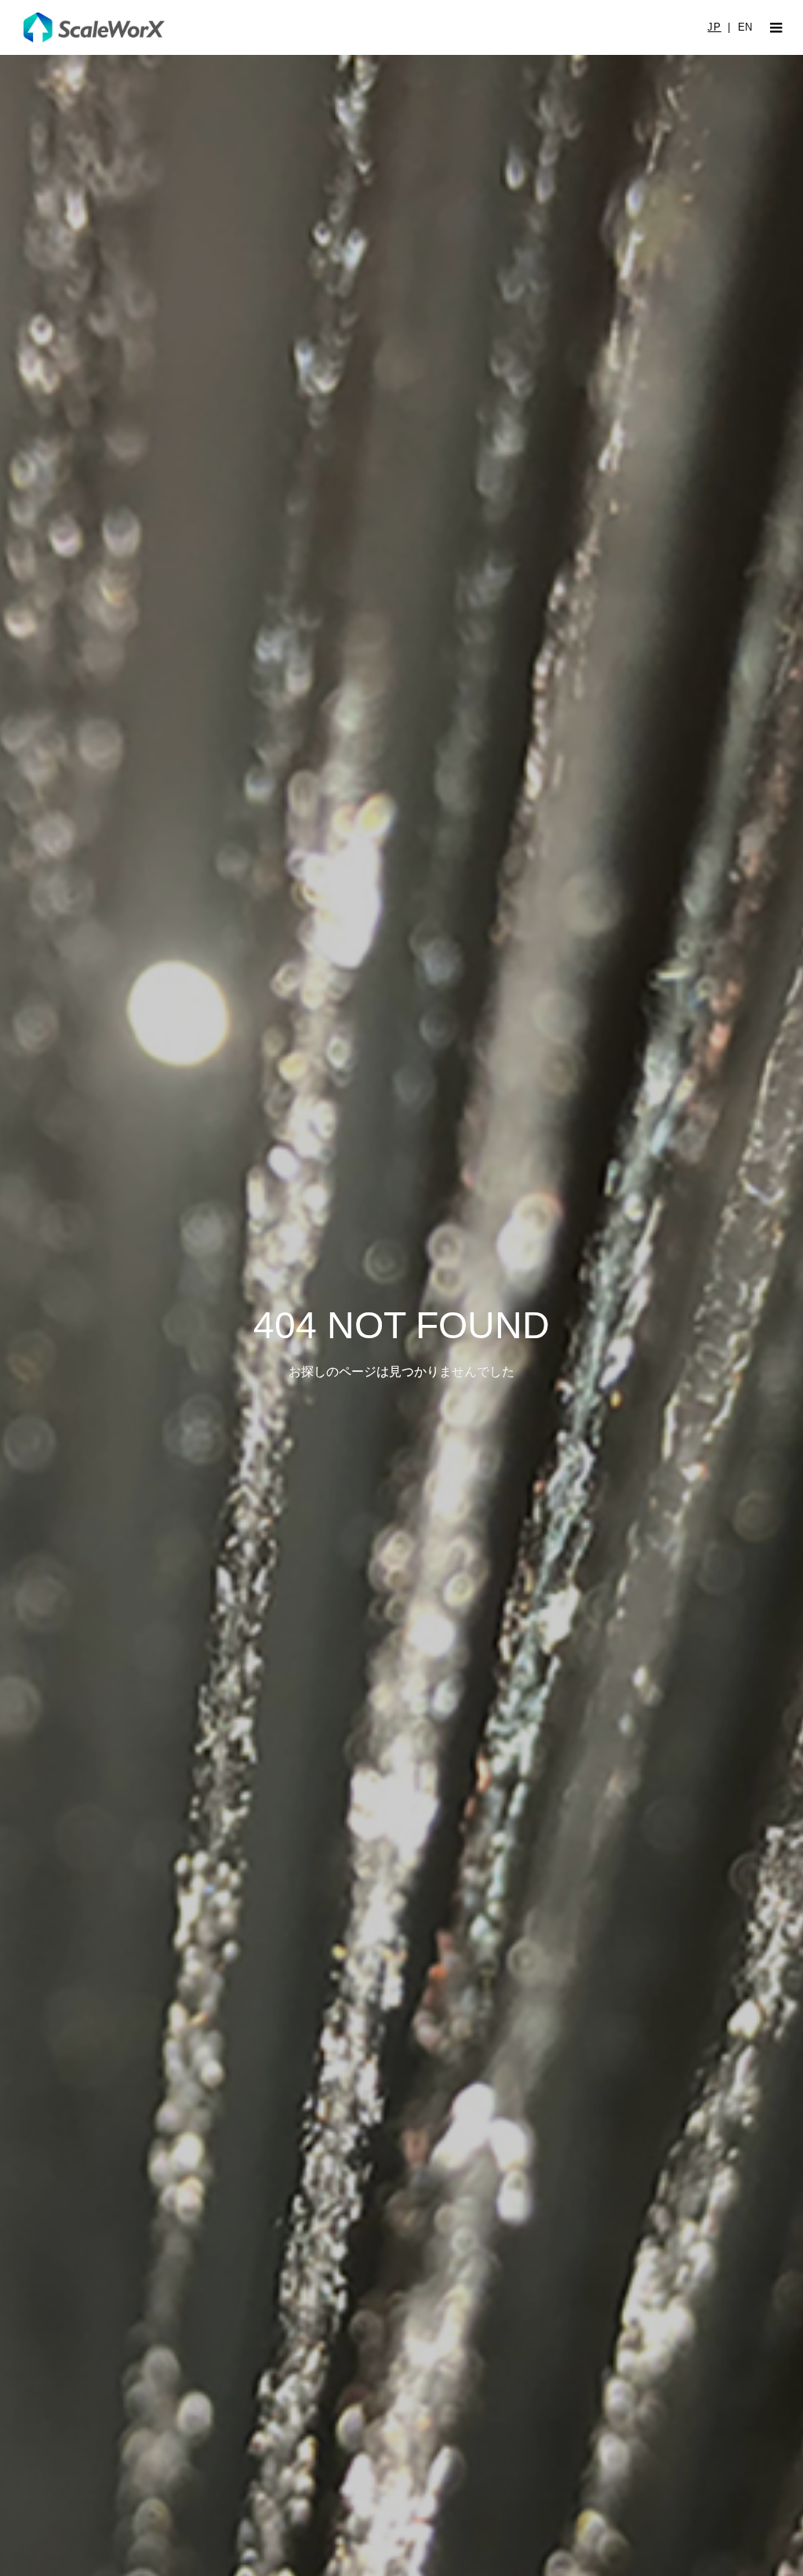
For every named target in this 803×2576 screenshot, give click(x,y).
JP (714, 27)
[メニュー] (776, 27)
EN (745, 27)
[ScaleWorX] (94, 27)
